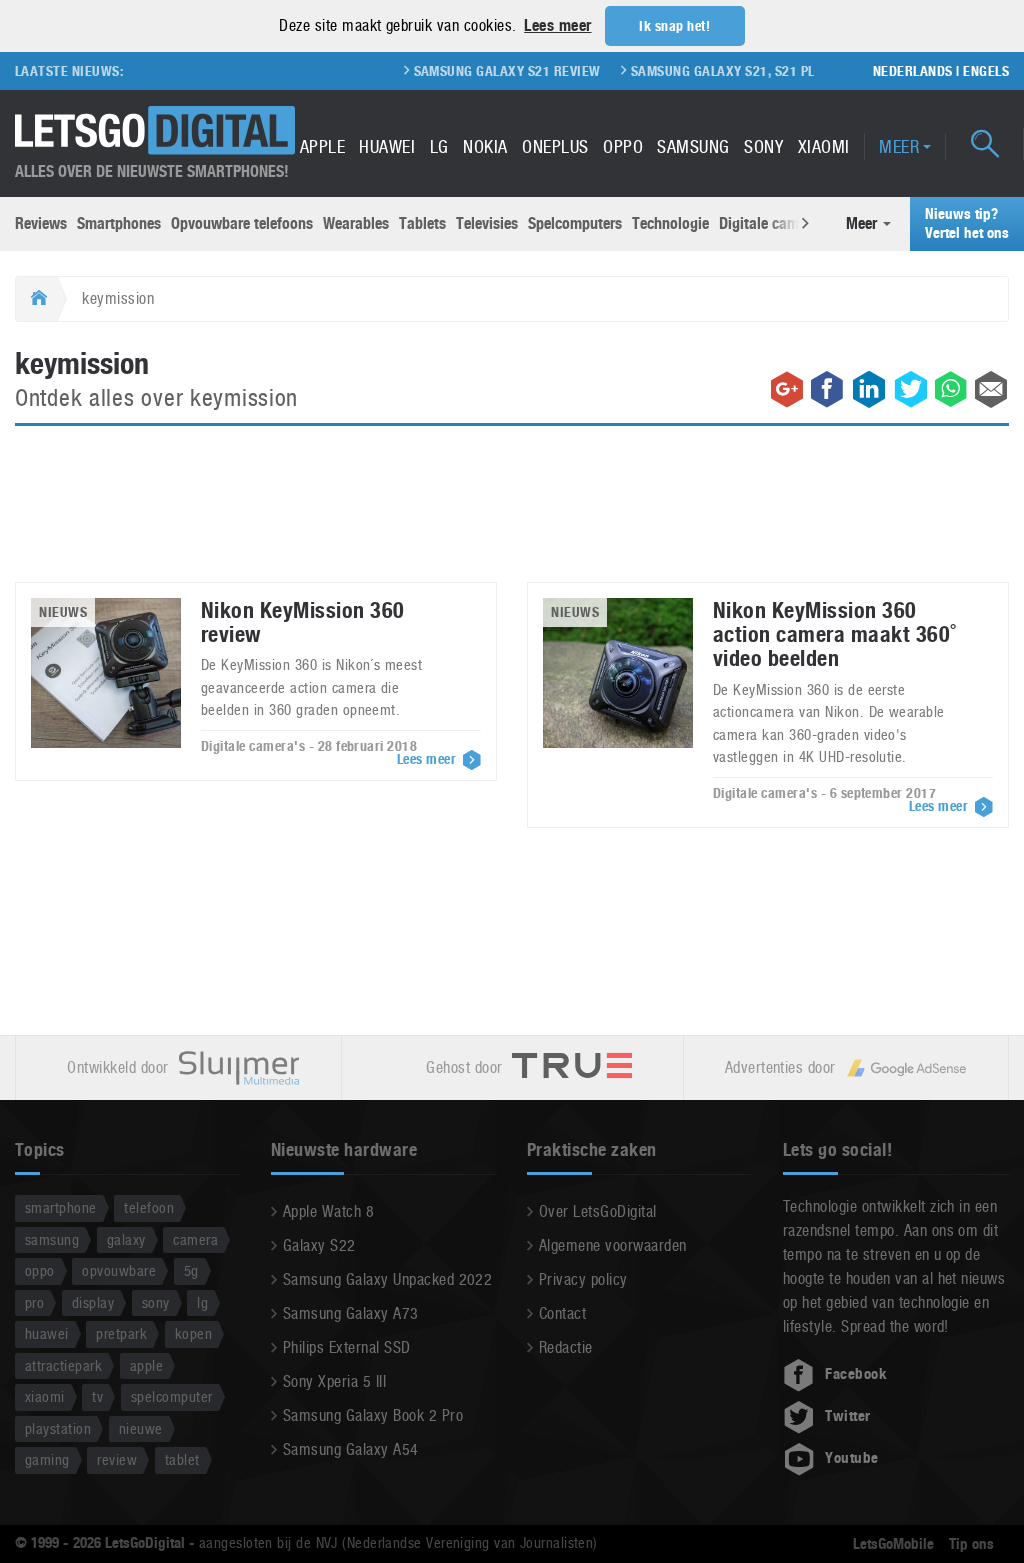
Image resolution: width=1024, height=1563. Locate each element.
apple (146, 1365)
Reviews (41, 223)
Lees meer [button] (557, 25)
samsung (52, 1239)
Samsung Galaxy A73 (351, 1313)
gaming (47, 1459)
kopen (193, 1333)
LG (439, 146)
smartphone (61, 1207)
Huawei (387, 146)
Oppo (623, 146)
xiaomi (45, 1396)
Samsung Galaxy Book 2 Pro (373, 1415)
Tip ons (971, 1544)
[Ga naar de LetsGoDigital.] (36, 299)
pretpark (121, 1333)
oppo (40, 1270)
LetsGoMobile (893, 1544)
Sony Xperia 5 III (334, 1381)
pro (34, 1302)
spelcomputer (172, 1396)
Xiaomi (824, 146)
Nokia (485, 146)
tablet (182, 1459)
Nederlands (913, 71)
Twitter (847, 1416)
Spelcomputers (575, 223)
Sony (763, 146)
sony (156, 1302)
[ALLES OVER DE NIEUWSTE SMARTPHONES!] (155, 130)
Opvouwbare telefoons (242, 223)
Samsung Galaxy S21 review (485, 71)
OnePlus (555, 146)
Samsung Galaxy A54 (351, 1449)
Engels (986, 71)
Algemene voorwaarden (613, 1245)
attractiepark (63, 1365)
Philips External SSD (347, 1347)
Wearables (356, 223)
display (93, 1302)
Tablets (422, 223)
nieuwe (141, 1428)
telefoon (149, 1207)
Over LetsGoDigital (598, 1211)
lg (202, 1302)
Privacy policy (583, 1279)
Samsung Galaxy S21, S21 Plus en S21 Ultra (753, 71)
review (117, 1459)
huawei (47, 1333)
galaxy (126, 1239)
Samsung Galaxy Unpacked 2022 (387, 1279)
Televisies (487, 223)
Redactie (566, 1347)
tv (97, 1396)
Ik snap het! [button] (674, 26)
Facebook (856, 1374)
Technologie (670, 223)
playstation (58, 1428)
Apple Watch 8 (328, 1211)
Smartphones (119, 223)
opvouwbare (119, 1270)
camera (195, 1239)
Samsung (693, 146)
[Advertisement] (512, 516)
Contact (562, 1313)
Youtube (851, 1458)
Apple (322, 146)
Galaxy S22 (319, 1245)
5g (191, 1270)
